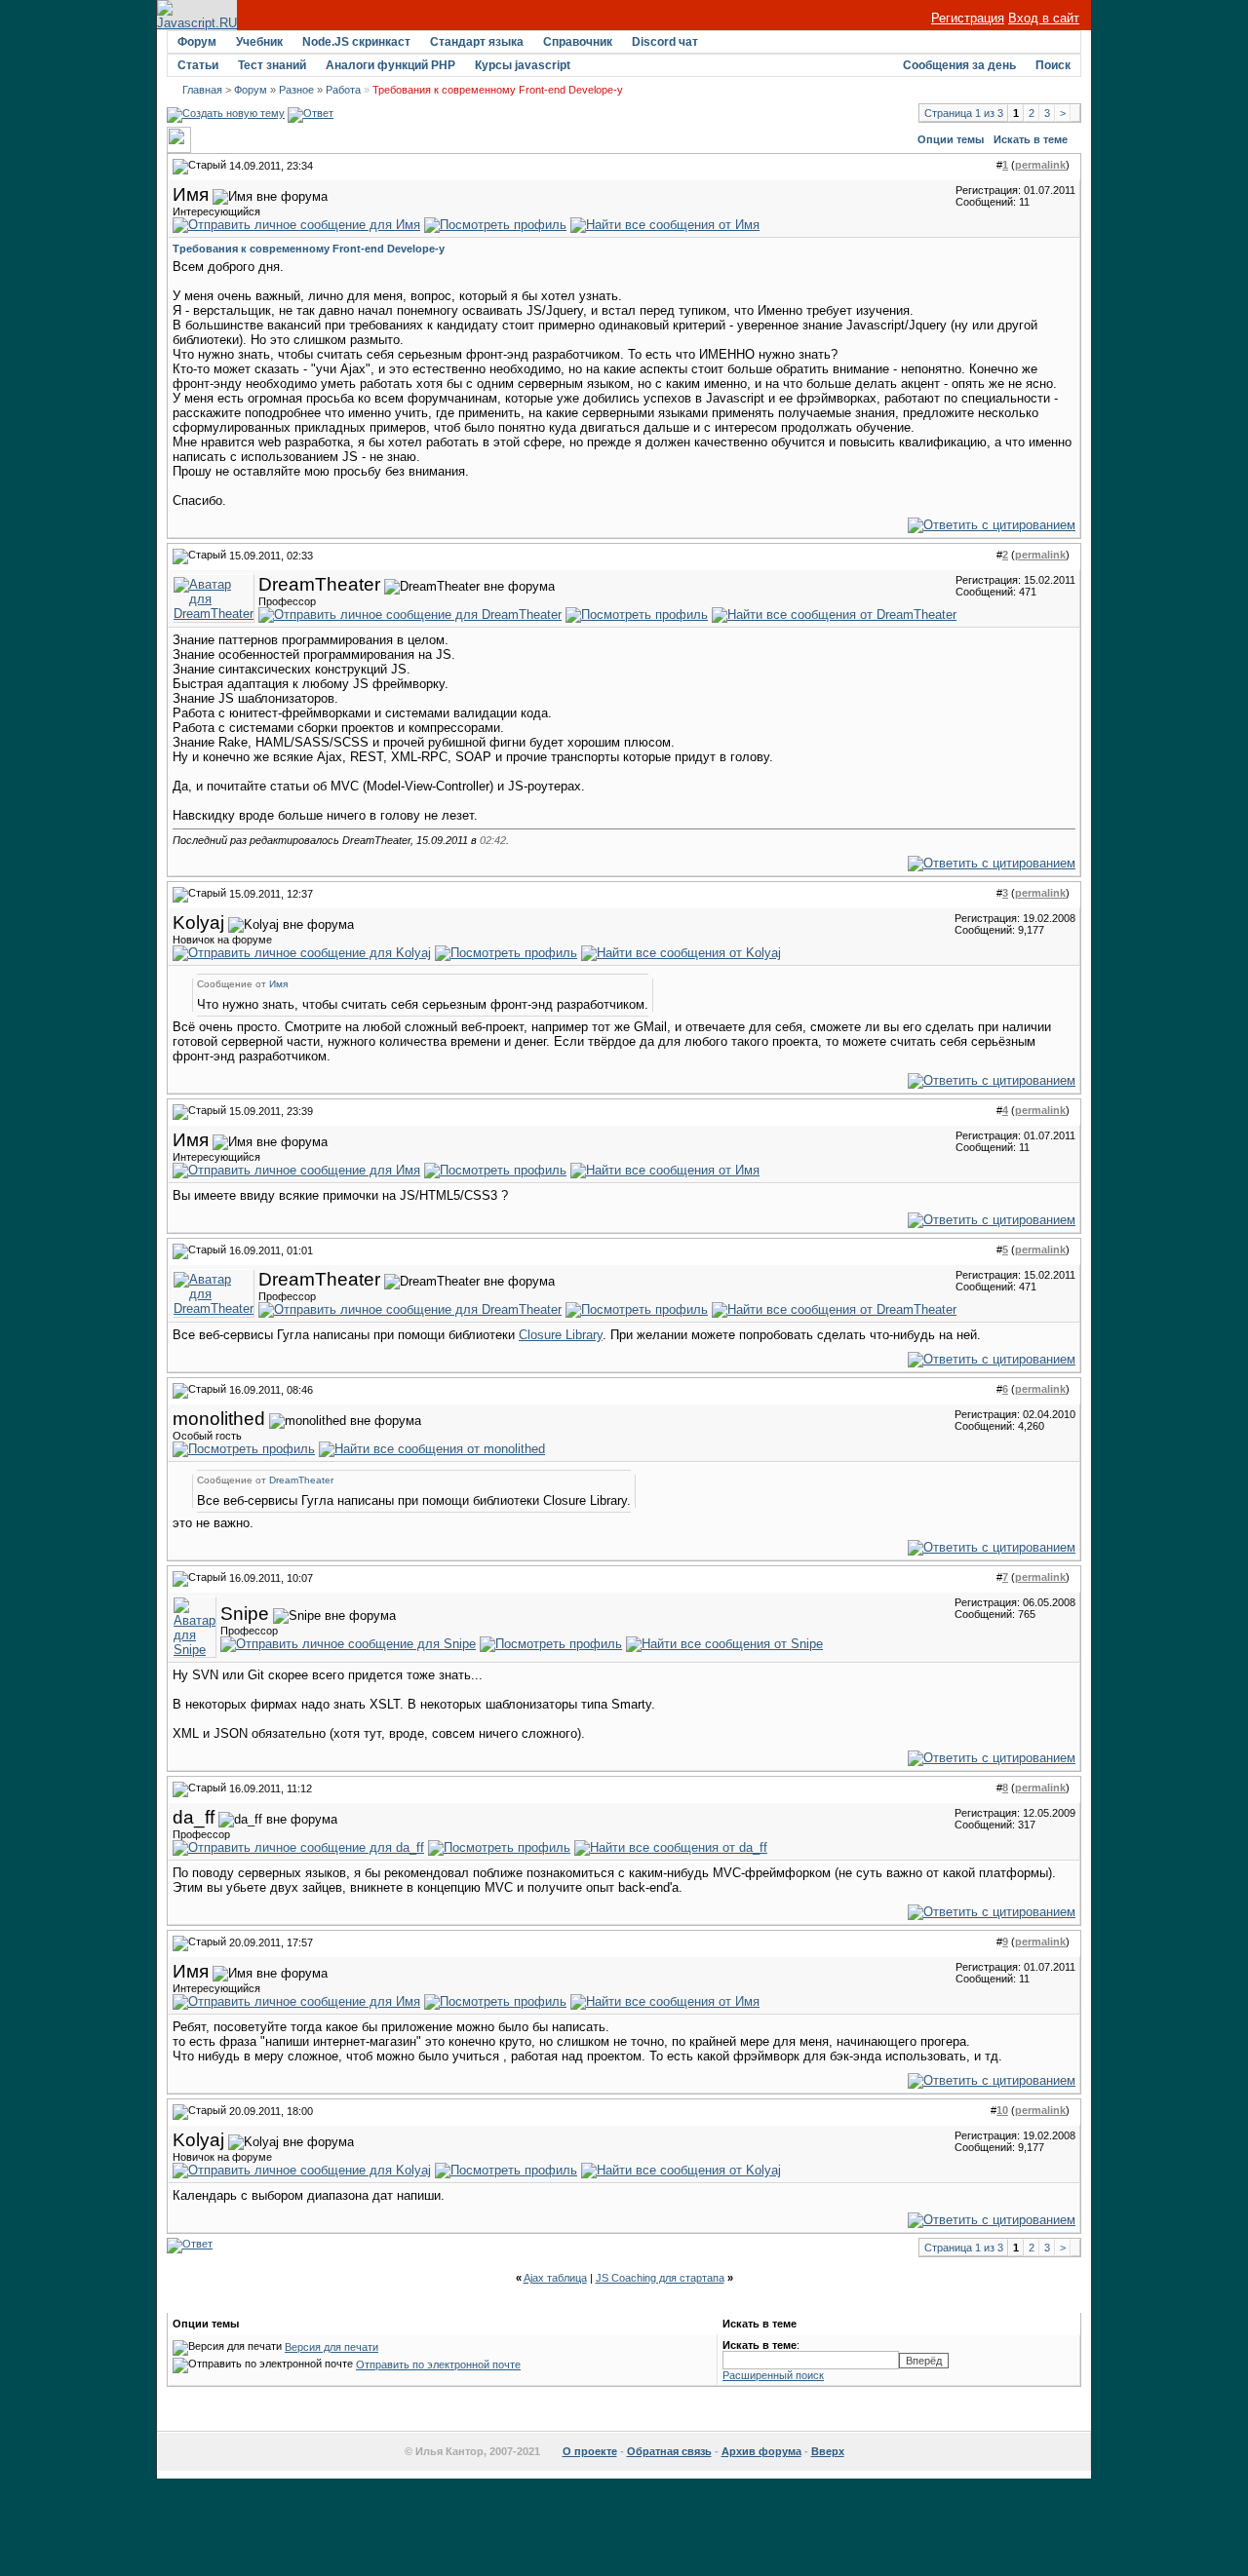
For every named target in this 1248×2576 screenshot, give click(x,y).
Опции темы (951, 139)
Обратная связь (669, 2451)
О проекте (590, 2451)
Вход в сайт (1044, 18)
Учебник (259, 42)
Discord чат (665, 42)
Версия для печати (331, 2347)
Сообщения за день (959, 65)
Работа (343, 90)
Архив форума (761, 2451)
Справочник (578, 42)
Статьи (198, 65)
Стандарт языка (477, 42)
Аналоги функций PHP (390, 65)
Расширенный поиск (773, 2375)
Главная (202, 90)
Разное (296, 90)
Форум (197, 42)
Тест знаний (272, 65)
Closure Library (561, 1335)
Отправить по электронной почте (438, 2365)
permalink (1040, 165)
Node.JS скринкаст (356, 42)
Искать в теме (1031, 139)
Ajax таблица (555, 2278)
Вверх (828, 2451)
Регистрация (968, 18)
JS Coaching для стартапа (660, 2278)
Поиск (1053, 65)
